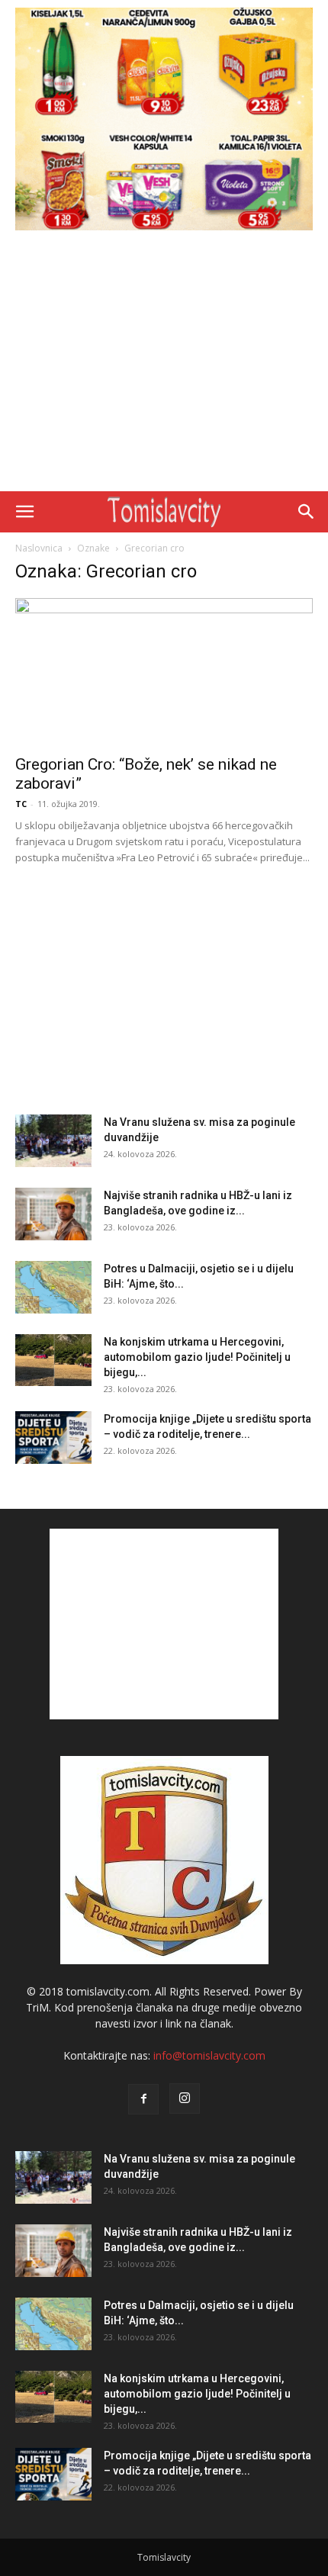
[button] (24, 512)
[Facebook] (143, 2099)
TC (21, 804)
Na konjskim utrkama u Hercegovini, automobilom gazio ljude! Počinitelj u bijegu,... (197, 1357)
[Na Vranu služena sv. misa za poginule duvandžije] (53, 1141)
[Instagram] (185, 2098)
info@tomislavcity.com (209, 2055)
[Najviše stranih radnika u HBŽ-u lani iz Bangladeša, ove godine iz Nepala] (53, 1214)
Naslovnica (39, 548)
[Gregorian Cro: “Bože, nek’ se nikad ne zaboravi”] (164, 672)
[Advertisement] (164, 365)
